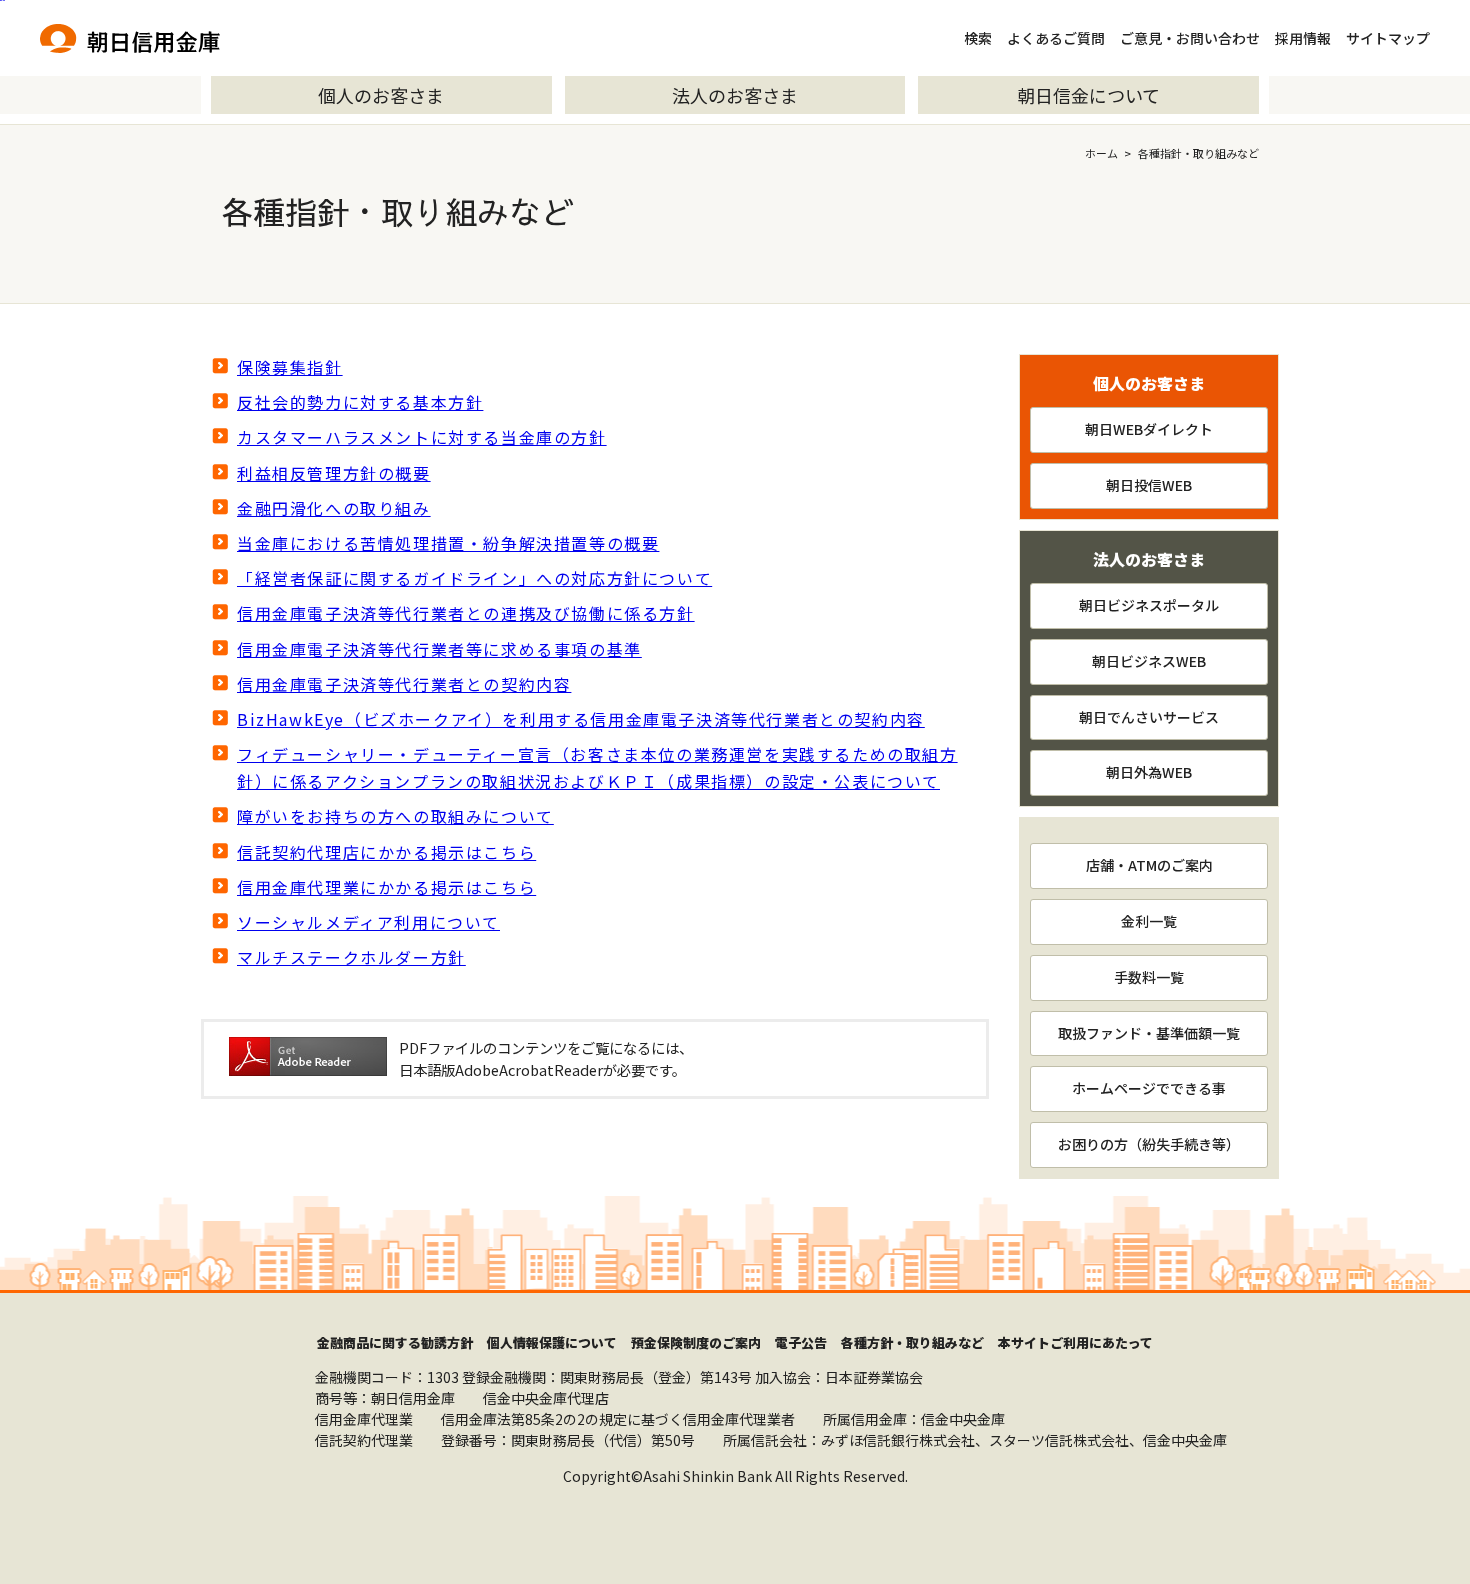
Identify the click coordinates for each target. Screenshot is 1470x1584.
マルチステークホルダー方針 (351, 957)
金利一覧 (1149, 921)
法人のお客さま (735, 95)
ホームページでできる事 (1149, 1088)
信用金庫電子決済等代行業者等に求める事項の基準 (439, 649)
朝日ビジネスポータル (1149, 605)
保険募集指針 (290, 367)
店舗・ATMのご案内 (1149, 865)
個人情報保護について (552, 1342)
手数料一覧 (1149, 977)
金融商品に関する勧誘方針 (395, 1342)
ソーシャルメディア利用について (368, 922)
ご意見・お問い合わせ (1190, 38)
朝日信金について (1088, 95)
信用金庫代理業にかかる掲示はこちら (386, 887)
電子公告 (801, 1342)
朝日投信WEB (1149, 485)
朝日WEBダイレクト (1149, 429)
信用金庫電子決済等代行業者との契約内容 (404, 684)
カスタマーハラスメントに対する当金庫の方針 (422, 437)
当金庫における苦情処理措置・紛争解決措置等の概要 (448, 543)
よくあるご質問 (1056, 38)
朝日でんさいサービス (1149, 717)
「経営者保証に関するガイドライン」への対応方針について (474, 578)
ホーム (1101, 153)
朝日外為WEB (1149, 772)
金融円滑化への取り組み (334, 508)
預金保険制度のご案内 (696, 1342)
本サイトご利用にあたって (1075, 1342)
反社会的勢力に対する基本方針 (360, 402)
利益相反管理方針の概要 (334, 473)
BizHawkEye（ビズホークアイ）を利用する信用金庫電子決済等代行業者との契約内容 (581, 719)
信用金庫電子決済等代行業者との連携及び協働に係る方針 (466, 613)
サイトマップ (1388, 38)
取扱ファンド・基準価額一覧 (1149, 1033)
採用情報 (1303, 38)
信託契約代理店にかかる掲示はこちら (386, 852)
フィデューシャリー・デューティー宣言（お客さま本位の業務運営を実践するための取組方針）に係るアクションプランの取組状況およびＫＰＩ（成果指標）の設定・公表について (597, 767)
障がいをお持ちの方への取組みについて (395, 816)
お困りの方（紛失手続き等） (1149, 1144)
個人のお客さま (381, 95)
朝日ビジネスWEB (1149, 661)
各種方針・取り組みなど (912, 1342)
